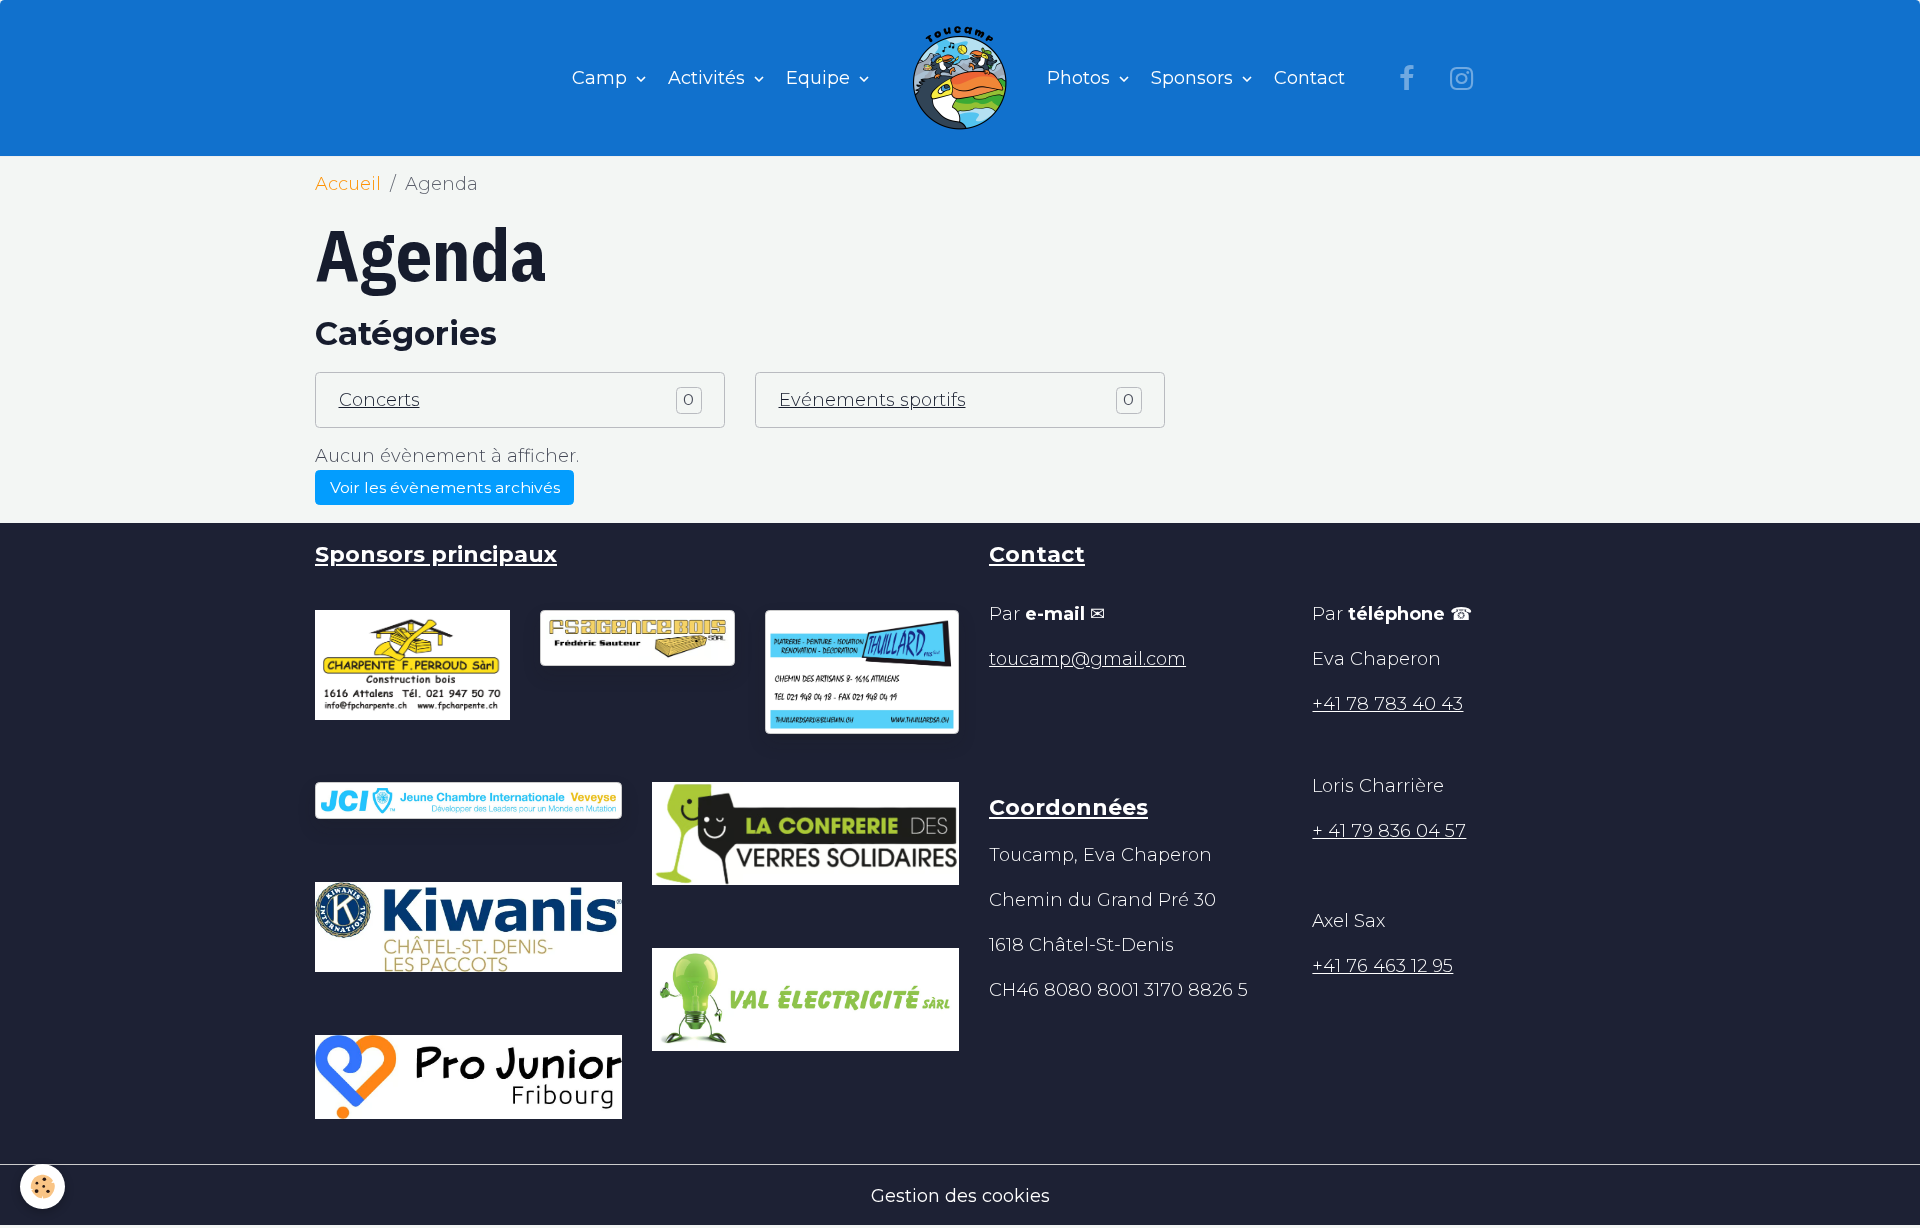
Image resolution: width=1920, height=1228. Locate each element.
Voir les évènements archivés (445, 487)
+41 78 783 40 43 (1387, 704)
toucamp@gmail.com (1087, 659)
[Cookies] (42, 1186)
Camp (602, 78)
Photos (1081, 78)
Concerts (379, 400)
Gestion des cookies (960, 1196)
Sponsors (1194, 78)
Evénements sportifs (872, 400)
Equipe (820, 78)
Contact (1309, 78)
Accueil (348, 184)
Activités (709, 78)
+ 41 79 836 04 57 (1389, 831)
